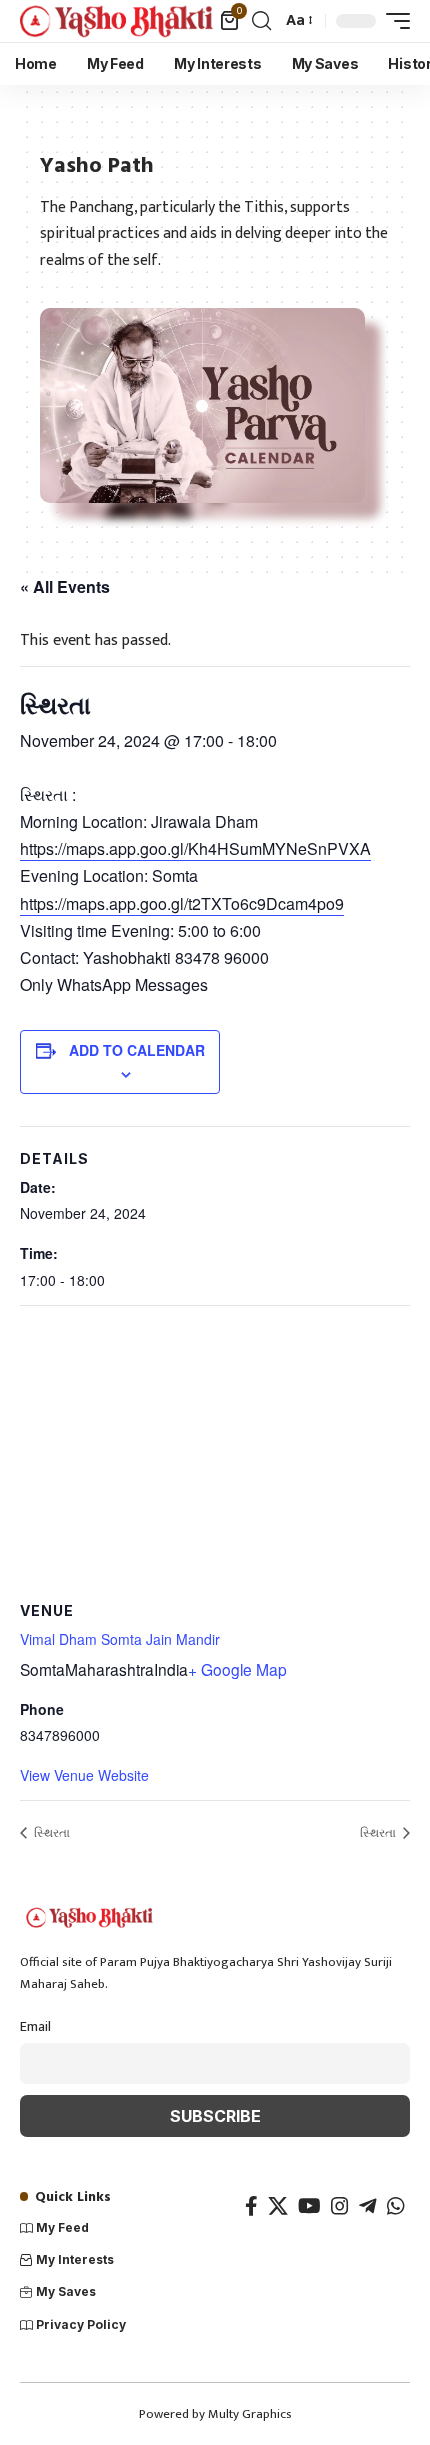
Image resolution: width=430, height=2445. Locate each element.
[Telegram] (368, 2206)
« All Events (65, 586)
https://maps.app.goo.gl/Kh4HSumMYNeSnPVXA (195, 848)
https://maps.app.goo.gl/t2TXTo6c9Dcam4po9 (182, 903)
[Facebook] (251, 2206)
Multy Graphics (250, 2414)
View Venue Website (84, 1775)
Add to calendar (137, 1050)
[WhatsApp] (396, 2206)
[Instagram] (340, 2206)
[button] (261, 21)
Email (35, 2027)
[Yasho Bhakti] (117, 20)
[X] (278, 2206)
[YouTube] (309, 2206)
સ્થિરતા (50, 1831)
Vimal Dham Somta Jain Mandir (120, 1639)
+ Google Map (237, 1669)
